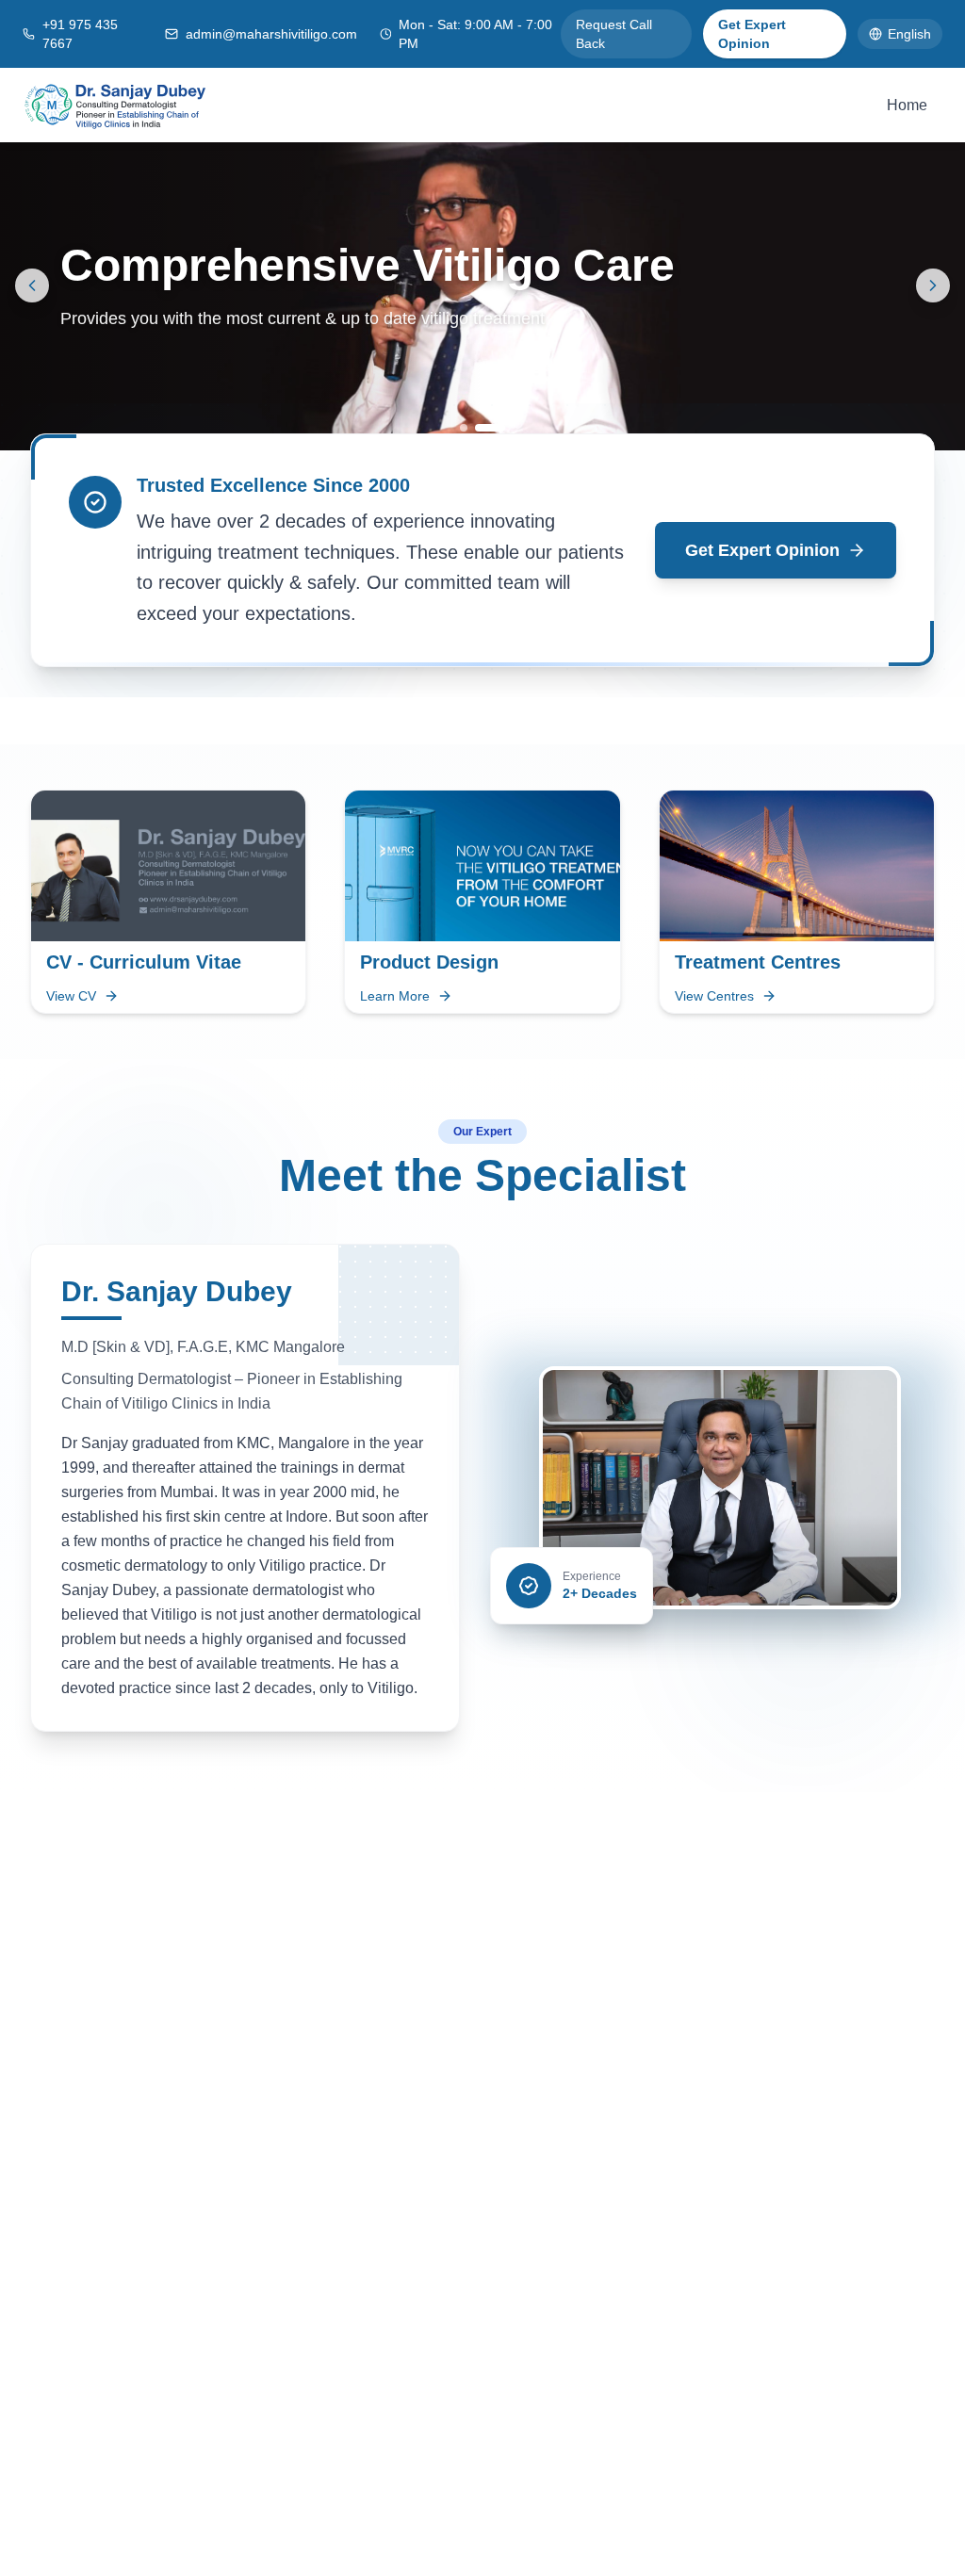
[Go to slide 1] (464, 428)
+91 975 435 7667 (80, 34)
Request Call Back (614, 34)
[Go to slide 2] (490, 428)
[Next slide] (933, 285)
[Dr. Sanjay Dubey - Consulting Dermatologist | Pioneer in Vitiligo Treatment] (115, 105)
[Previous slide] (32, 285)
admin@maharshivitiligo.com (271, 34)
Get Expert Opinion (752, 34)
